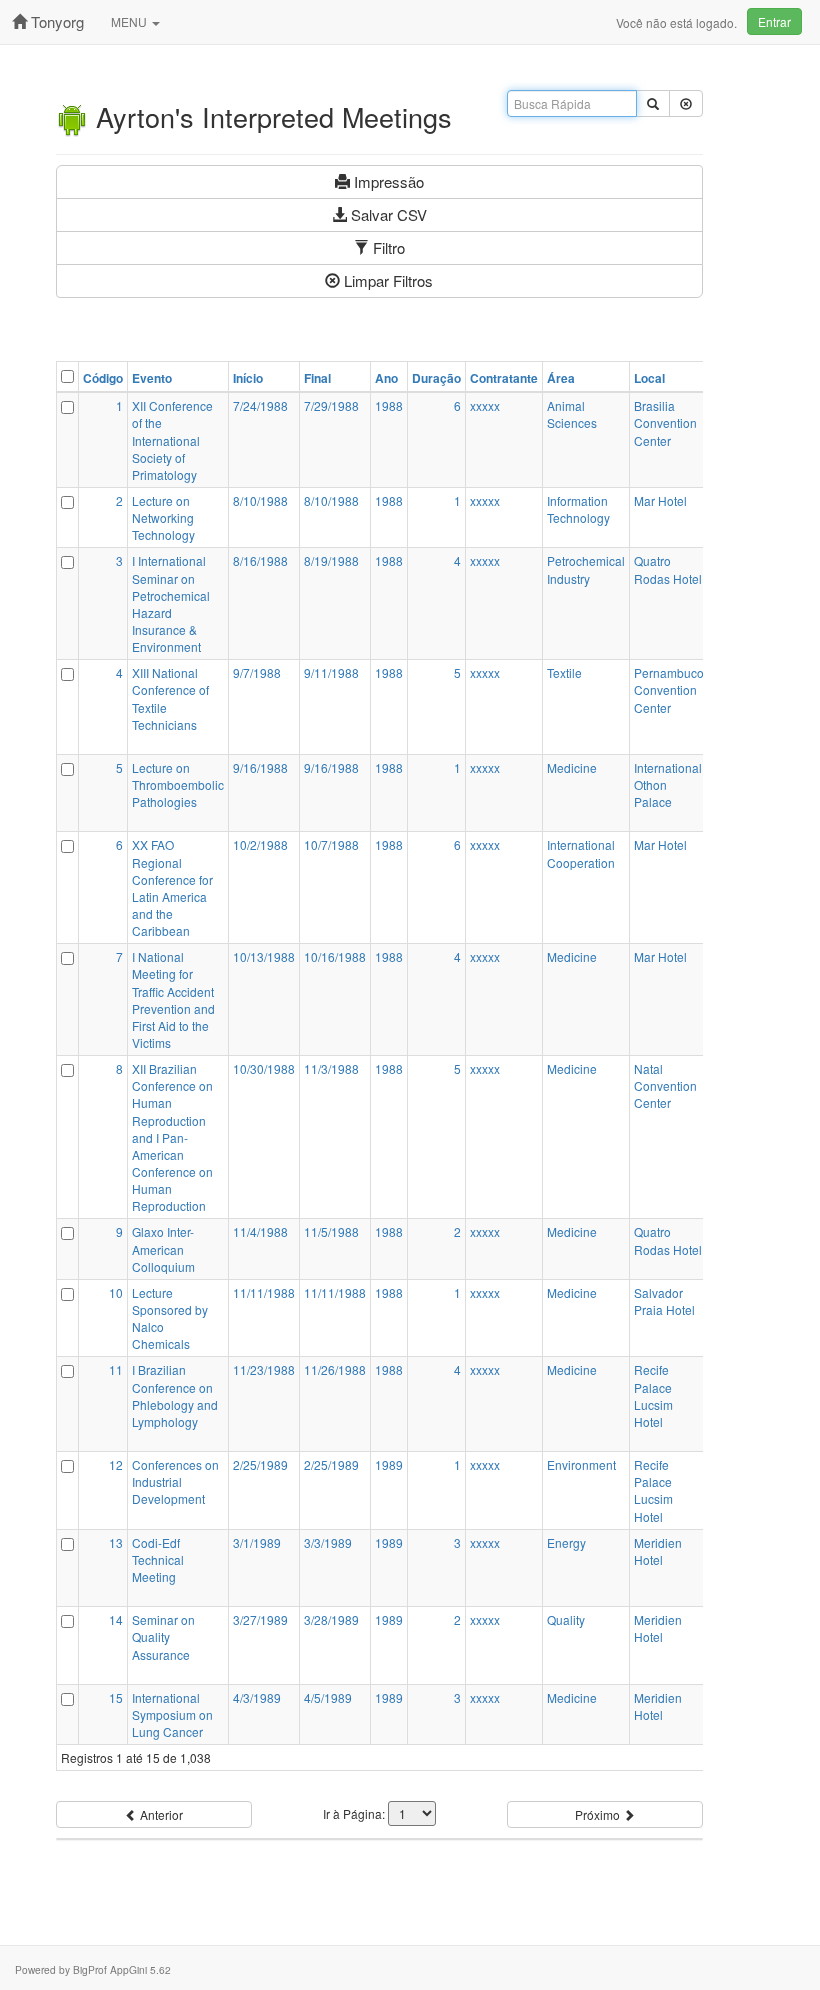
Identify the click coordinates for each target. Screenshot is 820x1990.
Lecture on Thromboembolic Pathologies (178, 784)
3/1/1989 (257, 1542)
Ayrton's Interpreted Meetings (270, 116)
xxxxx (485, 405)
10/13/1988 (264, 956)
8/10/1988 (260, 500)
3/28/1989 (331, 1619)
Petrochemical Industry (586, 569)
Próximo (599, 1814)
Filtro (387, 247)
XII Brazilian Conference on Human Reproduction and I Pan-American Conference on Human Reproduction (172, 1137)
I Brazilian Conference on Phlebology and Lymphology (175, 1395)
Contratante (504, 378)
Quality (566, 1619)
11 (116, 1369)
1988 (389, 405)
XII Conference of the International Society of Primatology (172, 440)
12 (116, 1464)
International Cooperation (581, 853)
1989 (389, 1464)
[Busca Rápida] (653, 103)
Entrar (774, 21)
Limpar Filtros (386, 280)
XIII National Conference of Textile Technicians (170, 698)
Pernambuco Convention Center (669, 689)
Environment (581, 1464)
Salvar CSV (387, 214)
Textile (564, 672)
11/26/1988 (335, 1369)
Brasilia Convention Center (665, 422)
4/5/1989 (328, 1697)
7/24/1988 (260, 405)
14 (116, 1619)
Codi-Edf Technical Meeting (158, 1559)
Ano (386, 378)
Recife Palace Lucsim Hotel (653, 1395)
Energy (566, 1542)
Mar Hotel (660, 500)
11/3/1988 (331, 1068)
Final (317, 378)
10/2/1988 (260, 844)
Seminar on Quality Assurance (163, 1636)
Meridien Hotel (658, 1551)
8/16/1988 (260, 560)
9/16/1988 (260, 767)
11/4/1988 (260, 1231)
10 (116, 1292)
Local (649, 378)
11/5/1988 (331, 1231)
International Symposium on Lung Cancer (172, 1714)
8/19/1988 (331, 560)
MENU (130, 21)
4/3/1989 (257, 1697)
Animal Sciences (572, 414)
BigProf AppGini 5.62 (122, 1969)
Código (103, 378)
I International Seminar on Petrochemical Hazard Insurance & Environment (171, 603)
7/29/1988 (331, 405)
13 (116, 1542)
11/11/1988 (264, 1292)
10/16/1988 (335, 956)
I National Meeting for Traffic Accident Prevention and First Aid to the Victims (173, 999)
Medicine (572, 767)
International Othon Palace (668, 784)
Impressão (387, 181)
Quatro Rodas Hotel (668, 569)
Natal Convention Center (665, 1085)
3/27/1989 (260, 1619)
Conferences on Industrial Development (175, 1481)
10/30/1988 (264, 1068)
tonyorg (55, 21)
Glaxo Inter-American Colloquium (163, 1248)
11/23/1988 (264, 1369)
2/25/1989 (260, 1464)
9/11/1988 (331, 672)
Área (561, 378)
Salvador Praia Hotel (664, 1301)
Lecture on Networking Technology (163, 517)
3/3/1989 (328, 1542)
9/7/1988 (257, 672)
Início (248, 378)
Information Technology (578, 509)
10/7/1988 (331, 844)
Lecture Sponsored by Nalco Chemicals (170, 1318)
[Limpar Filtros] (686, 103)
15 (116, 1697)
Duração (436, 378)
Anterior (160, 1814)
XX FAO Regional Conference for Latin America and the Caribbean (172, 887)
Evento (152, 378)
